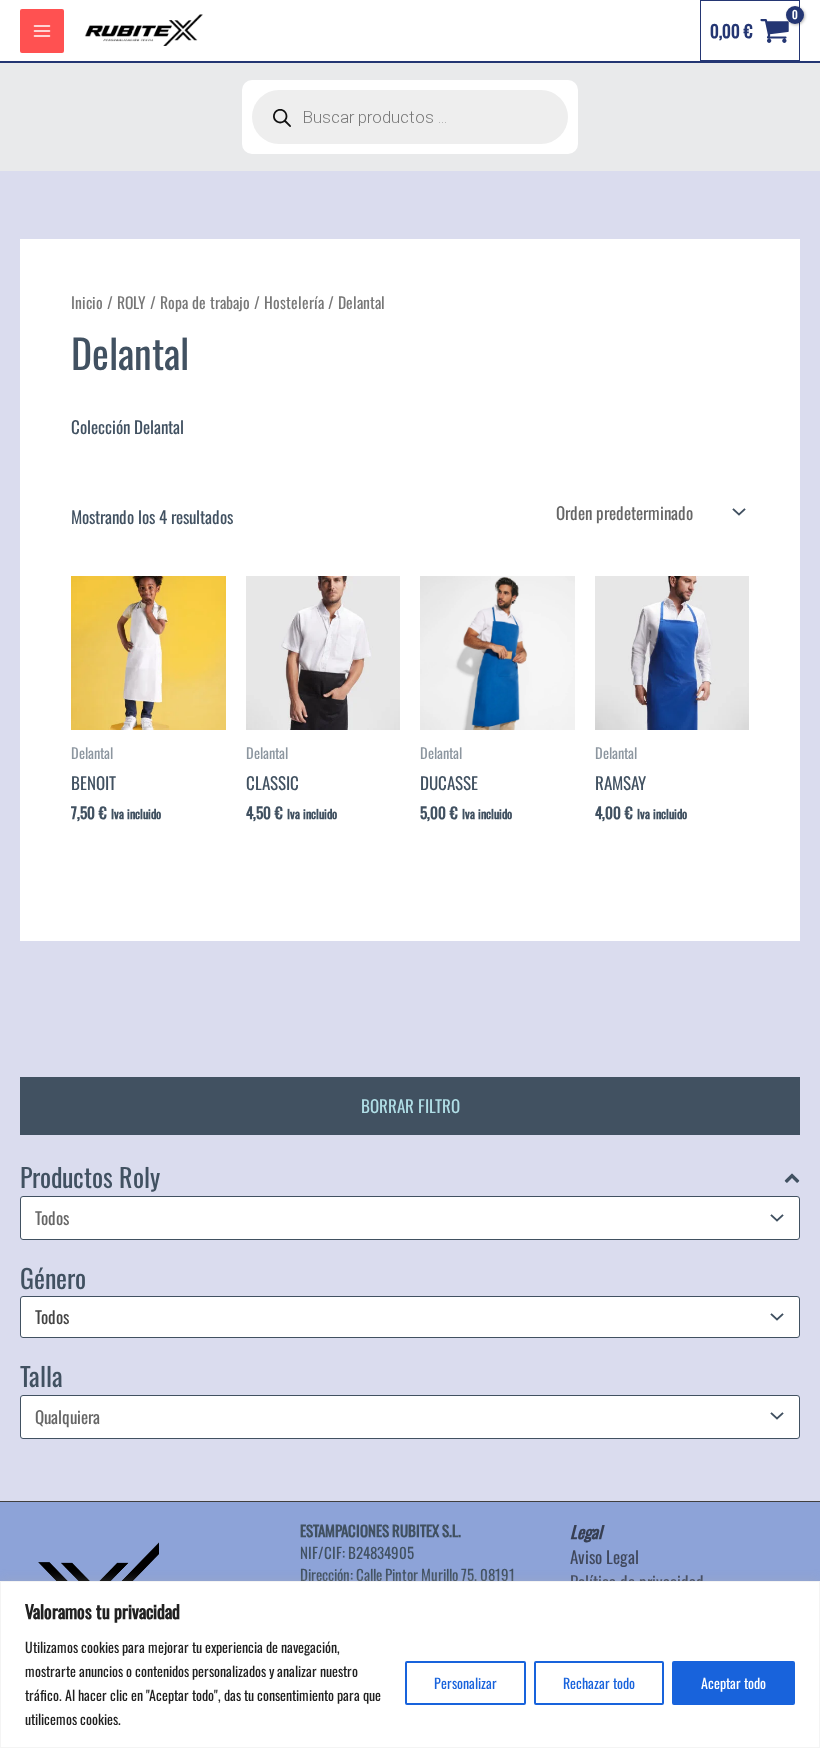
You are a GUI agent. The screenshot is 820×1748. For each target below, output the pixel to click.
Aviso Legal (604, 1556)
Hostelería (294, 302)
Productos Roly (90, 1177)
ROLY (131, 302)
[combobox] (410, 1317)
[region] (410, 1664)
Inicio (87, 302)
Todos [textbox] (52, 1317)
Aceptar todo (733, 1682)
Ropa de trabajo (205, 302)
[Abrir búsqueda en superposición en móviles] (410, 117)
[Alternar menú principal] (42, 31)
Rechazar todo (599, 1682)
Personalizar (465, 1682)
